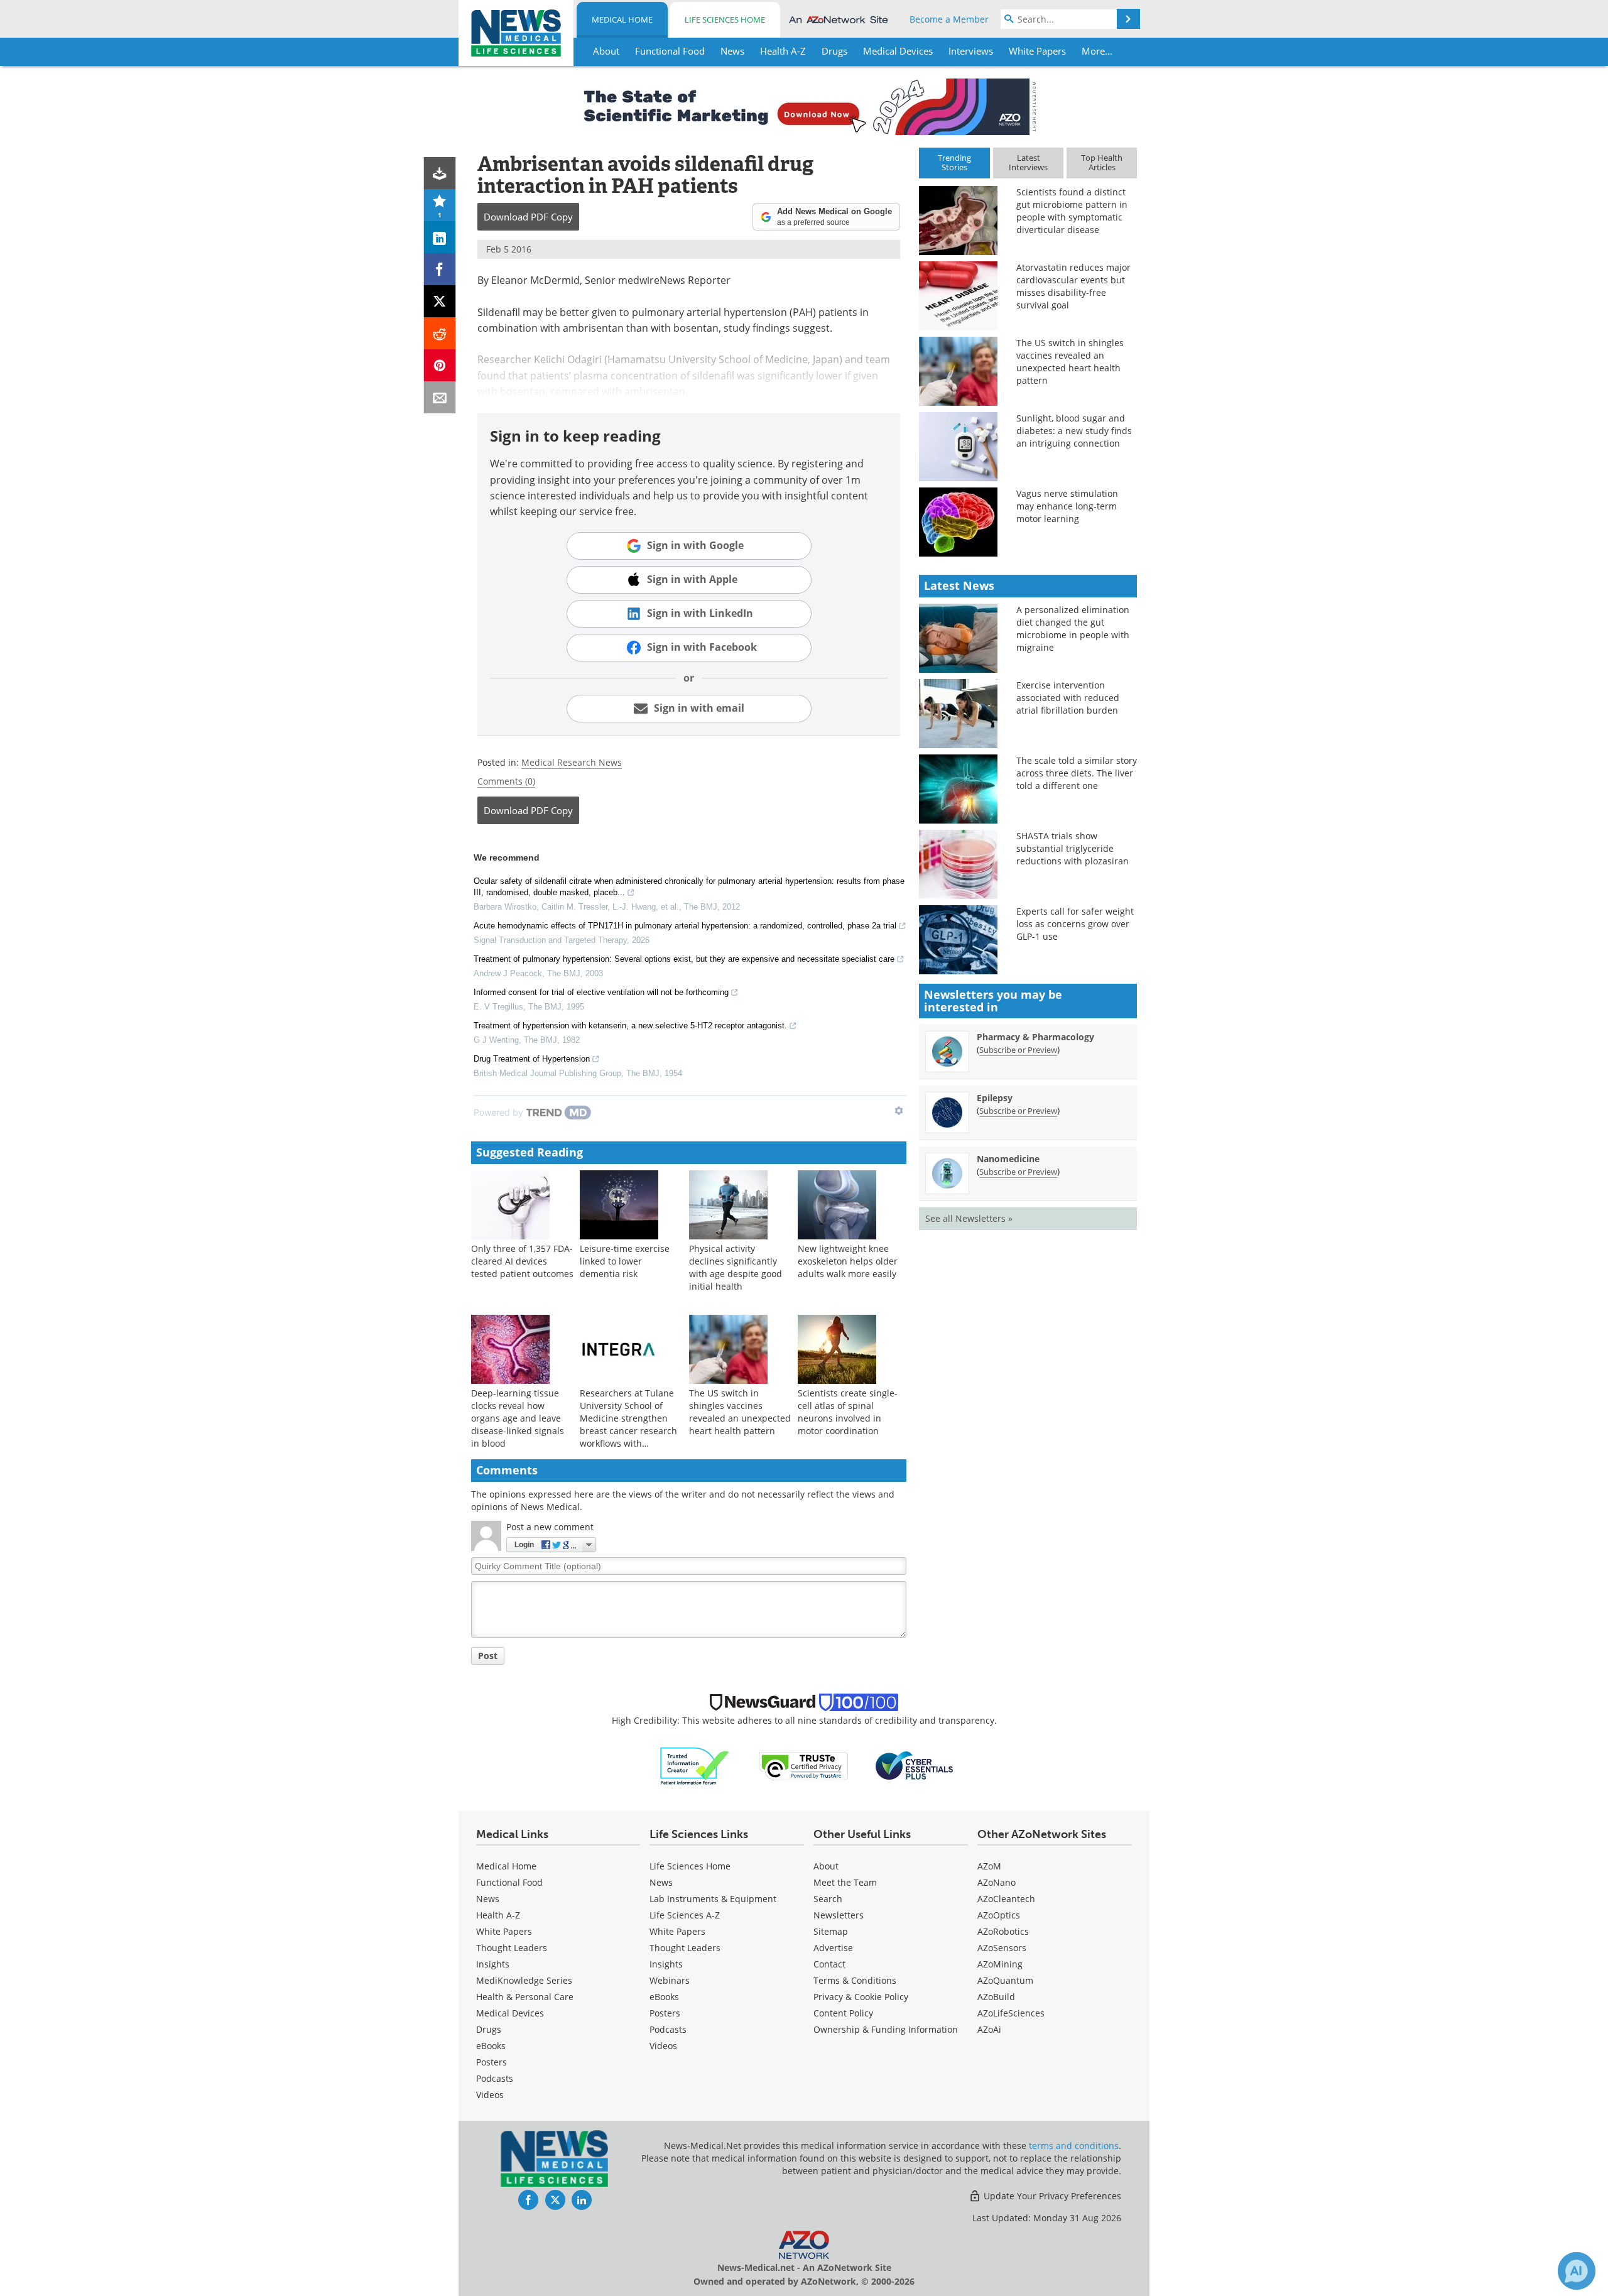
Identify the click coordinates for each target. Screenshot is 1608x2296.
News (488, 1899)
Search (828, 1899)
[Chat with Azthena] (1577, 2271)
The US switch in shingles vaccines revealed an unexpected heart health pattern (740, 1412)
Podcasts (495, 2078)
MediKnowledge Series (524, 1980)
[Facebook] (440, 269)
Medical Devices (510, 2013)
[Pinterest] (440, 365)
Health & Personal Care (525, 1997)
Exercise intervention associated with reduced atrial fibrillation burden (1068, 698)
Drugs (489, 2029)
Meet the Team (845, 1882)
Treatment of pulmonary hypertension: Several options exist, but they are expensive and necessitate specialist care (684, 959)
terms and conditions (1074, 2146)
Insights (493, 1964)
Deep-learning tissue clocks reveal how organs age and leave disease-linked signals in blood (518, 1418)
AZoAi (989, 2029)
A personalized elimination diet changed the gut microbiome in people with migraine (1073, 628)
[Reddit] (440, 333)
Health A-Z (498, 1915)
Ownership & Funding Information (886, 2029)
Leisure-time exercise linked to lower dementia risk (625, 1261)
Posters (492, 2062)
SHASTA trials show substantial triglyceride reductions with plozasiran (1073, 848)
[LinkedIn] (440, 237)
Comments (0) (506, 781)
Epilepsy (995, 1098)
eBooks (491, 2046)
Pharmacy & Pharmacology (1035, 1037)
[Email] (440, 397)
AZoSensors (1002, 1948)
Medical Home (622, 19)
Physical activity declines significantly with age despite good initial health (736, 1267)
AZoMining (1000, 1964)
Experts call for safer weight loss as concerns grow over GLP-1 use (1075, 924)
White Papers (504, 1931)
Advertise (833, 1948)
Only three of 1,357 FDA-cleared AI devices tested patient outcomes (522, 1261)
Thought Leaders (512, 1948)
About (826, 1866)
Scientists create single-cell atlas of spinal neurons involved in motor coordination (848, 1412)
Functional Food (509, 1882)
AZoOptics (999, 1915)
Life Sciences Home (725, 19)
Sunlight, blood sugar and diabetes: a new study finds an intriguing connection (1074, 431)
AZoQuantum (1005, 1980)
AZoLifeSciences (1011, 2013)
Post (488, 1656)
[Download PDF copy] (440, 173)
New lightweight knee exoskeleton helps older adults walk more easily (848, 1261)
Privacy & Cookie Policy (861, 1997)
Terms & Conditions (855, 1980)
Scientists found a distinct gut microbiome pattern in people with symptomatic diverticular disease (1072, 211)
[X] (440, 301)
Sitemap (831, 1931)
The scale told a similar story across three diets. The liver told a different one (1077, 773)
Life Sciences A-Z (685, 1915)
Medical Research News (572, 762)
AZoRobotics (1003, 1931)
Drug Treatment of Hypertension (532, 1059)
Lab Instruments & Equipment (713, 1899)
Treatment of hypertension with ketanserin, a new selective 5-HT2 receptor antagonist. (630, 1026)
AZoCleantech (1006, 1899)
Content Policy (843, 2013)
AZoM (989, 1866)
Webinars (670, 1980)
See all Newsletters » (969, 1218)
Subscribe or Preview (1018, 1050)
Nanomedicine (1008, 1159)
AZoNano (997, 1882)
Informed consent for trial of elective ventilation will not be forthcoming (601, 992)
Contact (829, 1964)
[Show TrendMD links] (899, 1111)
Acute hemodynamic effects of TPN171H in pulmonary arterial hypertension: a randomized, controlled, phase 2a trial (685, 926)
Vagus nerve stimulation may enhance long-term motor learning (1067, 506)
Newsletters (839, 1915)
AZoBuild (996, 1997)
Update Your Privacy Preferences (1051, 2196)
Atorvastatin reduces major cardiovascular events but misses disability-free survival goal (1073, 286)
